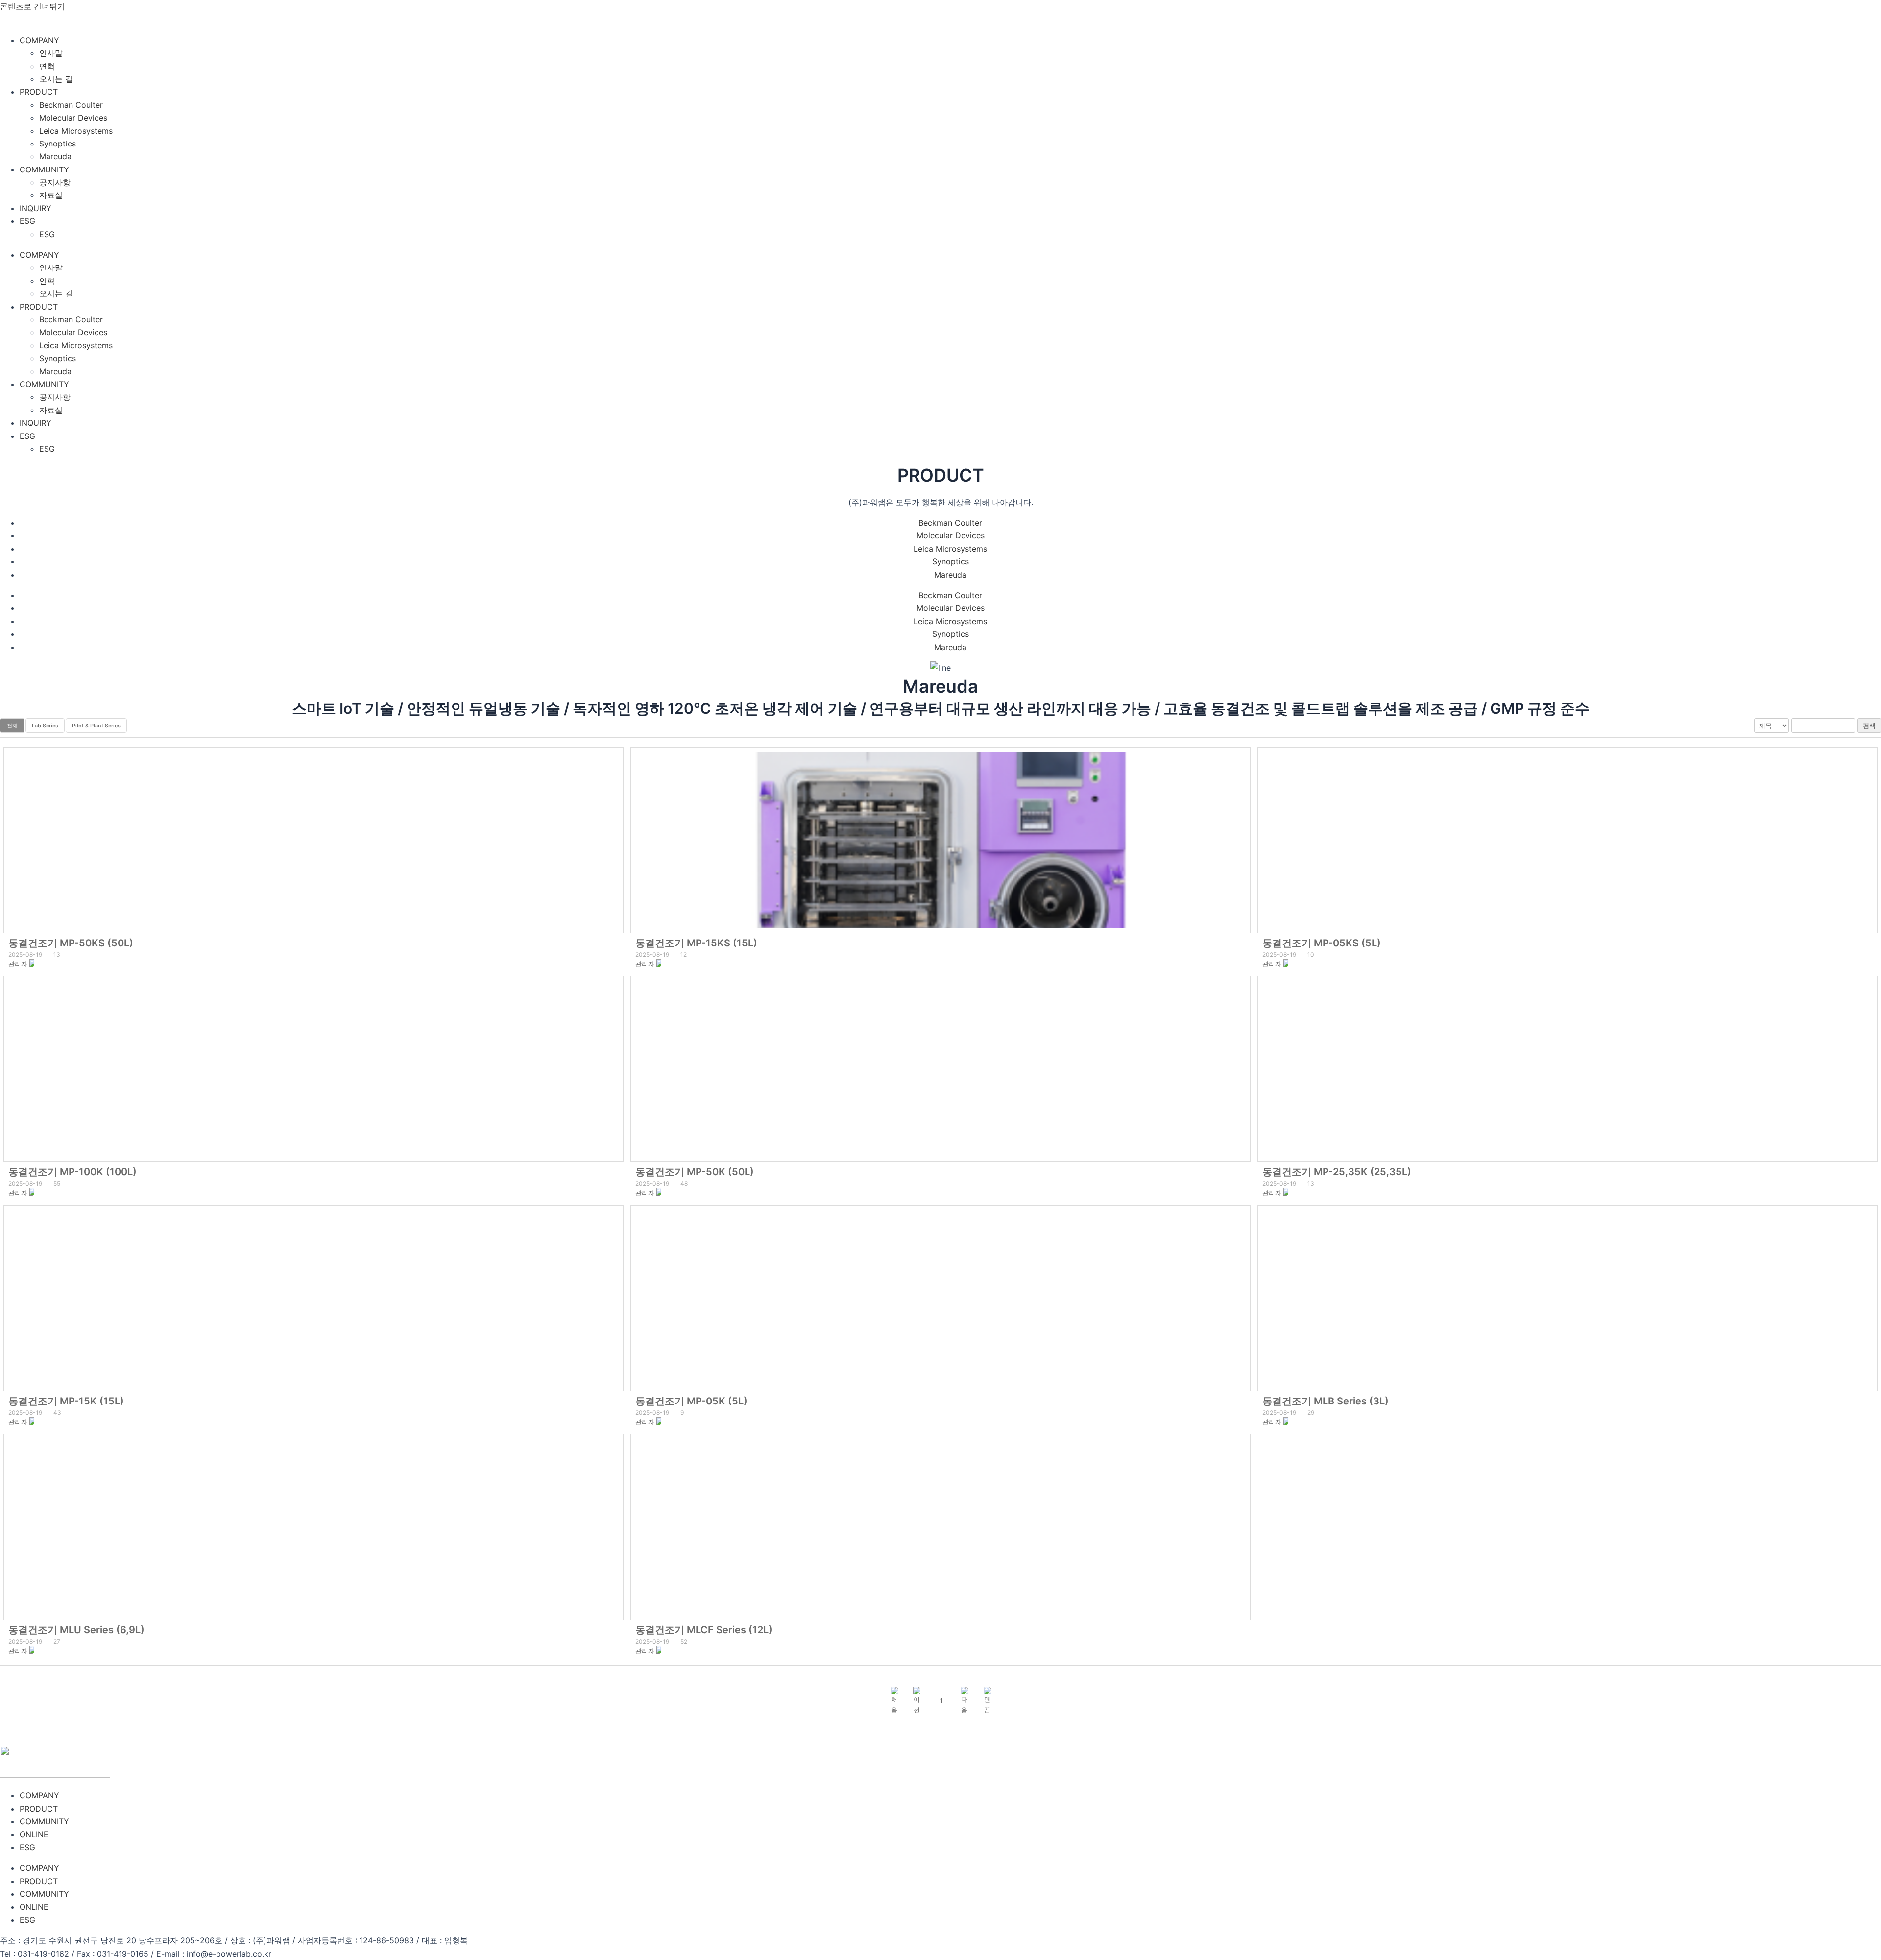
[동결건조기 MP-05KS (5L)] (1567, 840)
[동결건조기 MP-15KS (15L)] (940, 840)
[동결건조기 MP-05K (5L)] (940, 1298)
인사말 (51, 53)
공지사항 (55, 182)
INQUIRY (36, 208)
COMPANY (39, 40)
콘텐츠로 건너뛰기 (33, 6)
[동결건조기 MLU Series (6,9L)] (313, 1527)
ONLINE (34, 1834)
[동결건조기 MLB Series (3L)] (1567, 1298)
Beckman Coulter (71, 105)
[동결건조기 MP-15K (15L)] (313, 1298)
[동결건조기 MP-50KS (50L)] (313, 840)
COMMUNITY (44, 169)
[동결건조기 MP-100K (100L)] (313, 1069)
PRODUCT (39, 92)
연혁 (47, 66)
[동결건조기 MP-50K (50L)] (940, 1069)
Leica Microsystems (76, 131)
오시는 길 (56, 79)
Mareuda (55, 156)
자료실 (51, 195)
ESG (27, 221)
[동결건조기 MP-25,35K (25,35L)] (1567, 1069)
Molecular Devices (73, 118)
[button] (18, 964)
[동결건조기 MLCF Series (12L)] (940, 1527)
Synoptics (58, 144)
